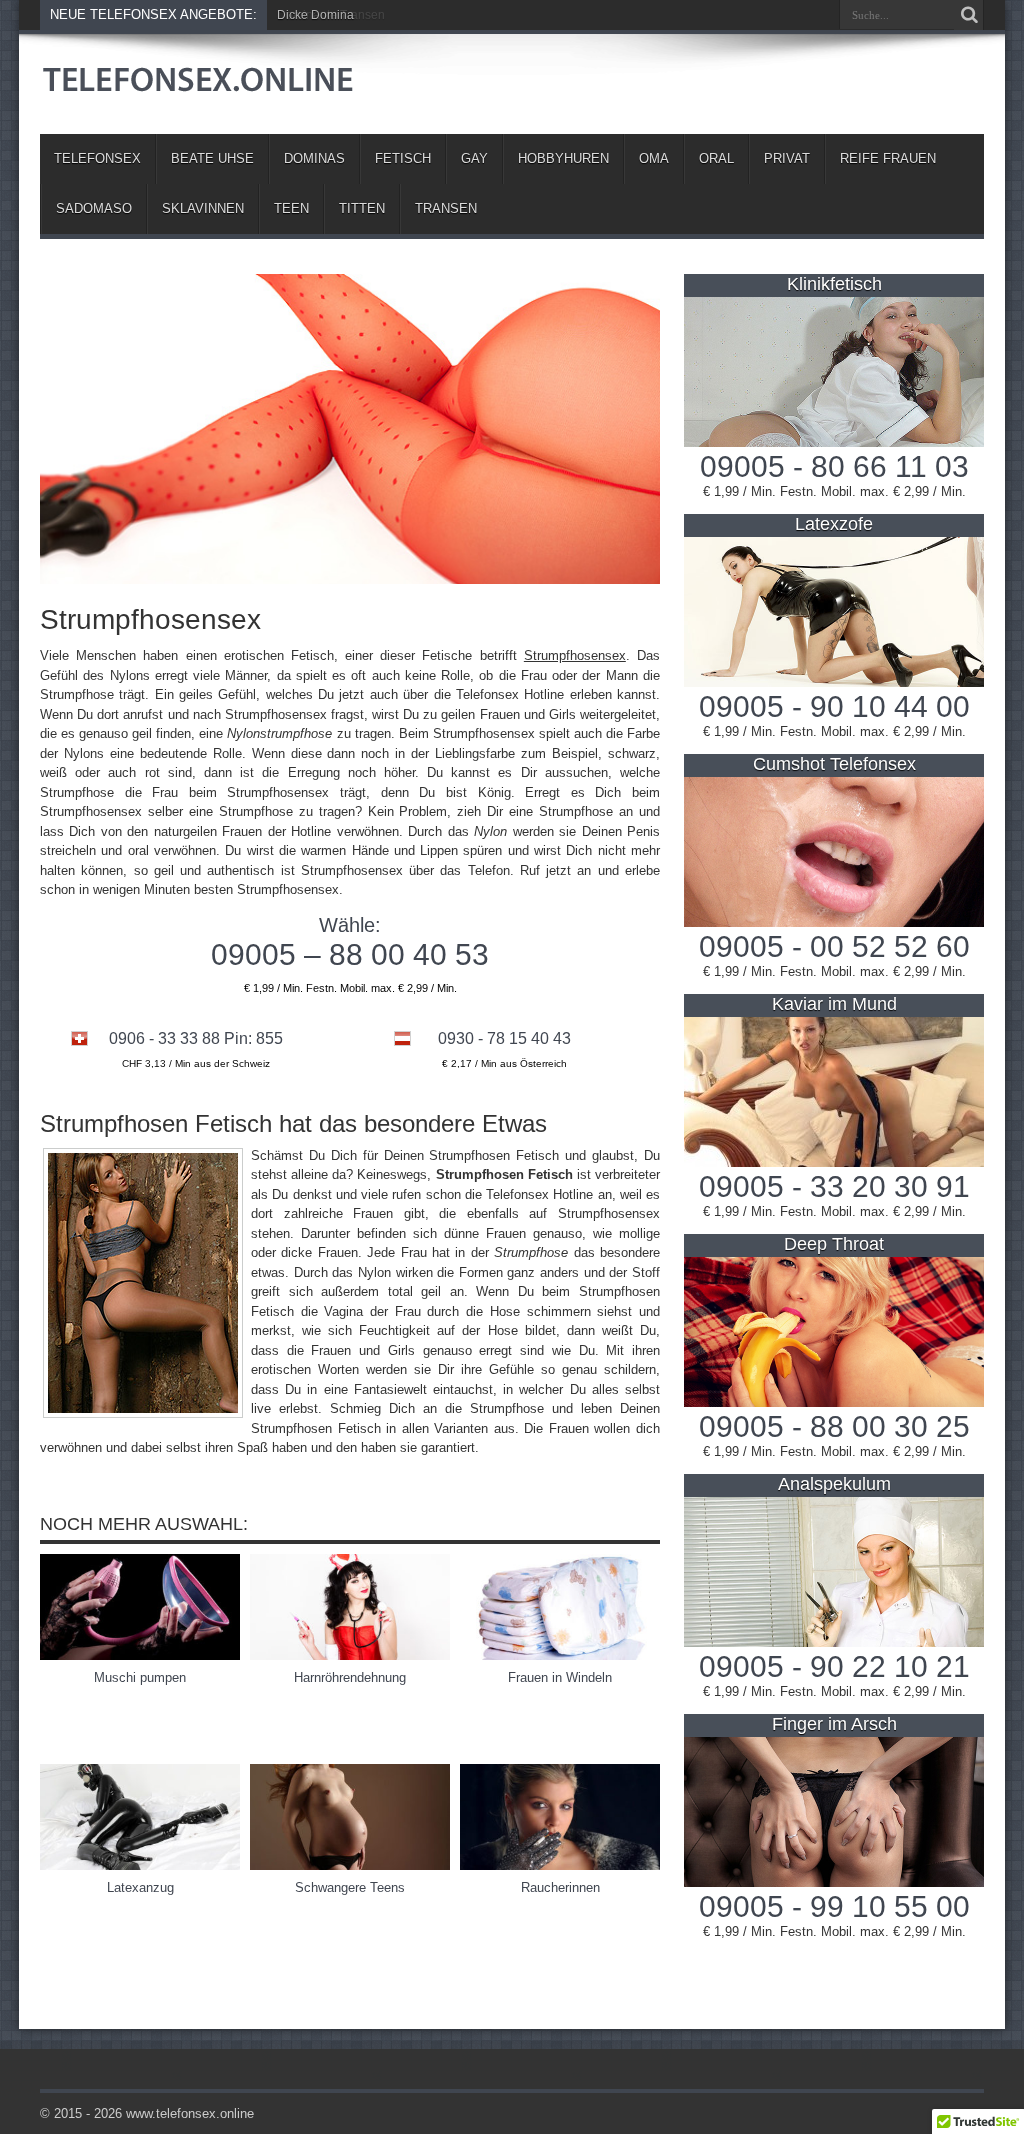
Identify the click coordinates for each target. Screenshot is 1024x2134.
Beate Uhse (212, 158)
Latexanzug (140, 1887)
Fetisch (403, 158)
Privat (787, 158)
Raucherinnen (560, 1887)
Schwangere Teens (350, 1887)
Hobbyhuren (563, 158)
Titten (362, 208)
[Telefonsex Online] (200, 84)
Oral (716, 158)
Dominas (314, 158)
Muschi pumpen (140, 1677)
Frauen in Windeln (560, 1677)
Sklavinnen (203, 208)
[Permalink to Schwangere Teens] (350, 1865)
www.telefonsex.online (190, 2113)
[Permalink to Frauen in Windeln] (560, 1655)
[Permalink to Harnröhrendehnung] (350, 1655)
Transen (446, 208)
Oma (654, 158)
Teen (291, 208)
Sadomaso (94, 208)
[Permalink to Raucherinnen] (560, 1865)
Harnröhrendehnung (350, 1677)
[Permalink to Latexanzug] (140, 1865)
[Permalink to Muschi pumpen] (140, 1655)
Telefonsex (97, 158)
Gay (474, 158)
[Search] (969, 15)
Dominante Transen (331, 15)
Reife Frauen (888, 158)
